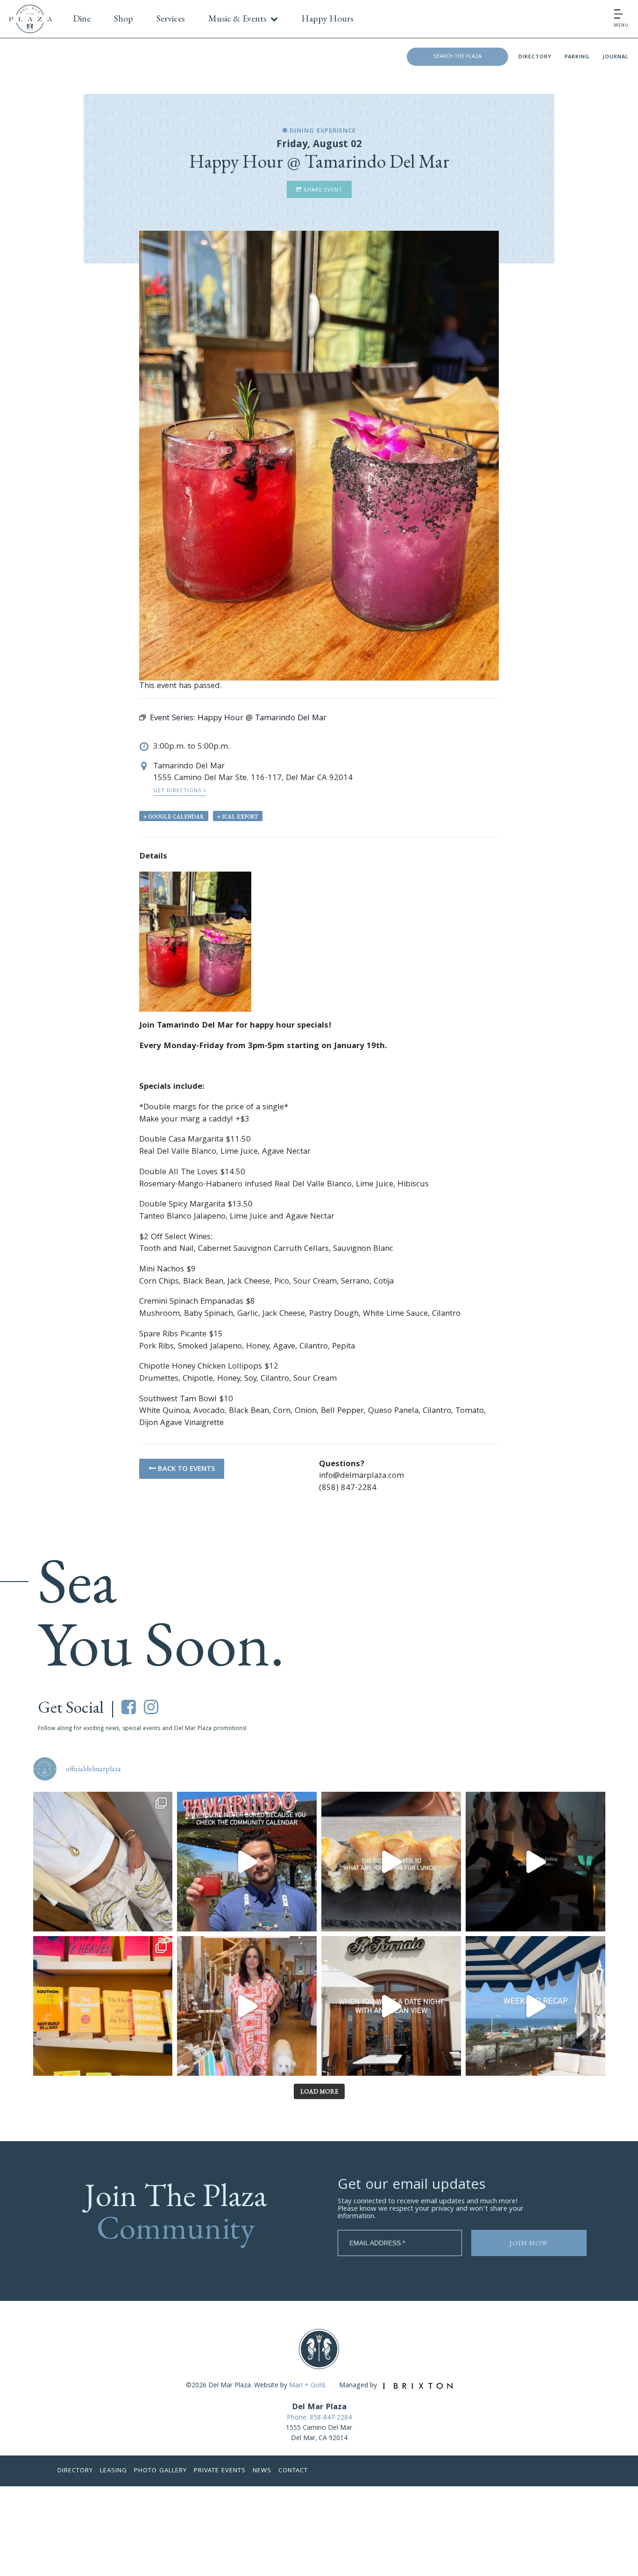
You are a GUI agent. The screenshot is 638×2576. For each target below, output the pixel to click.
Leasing (113, 2471)
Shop (124, 18)
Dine (82, 18)
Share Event (322, 190)
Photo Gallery (160, 2471)
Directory (535, 57)
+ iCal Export (238, 816)
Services (171, 18)
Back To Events (185, 1469)
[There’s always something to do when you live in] (247, 1862)
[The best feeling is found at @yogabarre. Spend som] (535, 1862)
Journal (616, 57)
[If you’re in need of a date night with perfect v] (391, 2006)
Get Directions (178, 791)
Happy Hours (327, 18)
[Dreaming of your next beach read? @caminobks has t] (103, 2006)
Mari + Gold (307, 2386)
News (262, 2471)
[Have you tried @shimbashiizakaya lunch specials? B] (391, 1862)
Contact (293, 2471)
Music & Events (237, 18)
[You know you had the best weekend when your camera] (535, 2006)
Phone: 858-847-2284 (319, 2418)
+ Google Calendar (174, 816)
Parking (577, 57)
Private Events (220, 2471)
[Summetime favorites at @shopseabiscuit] (103, 1862)
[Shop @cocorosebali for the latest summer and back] (247, 2006)
